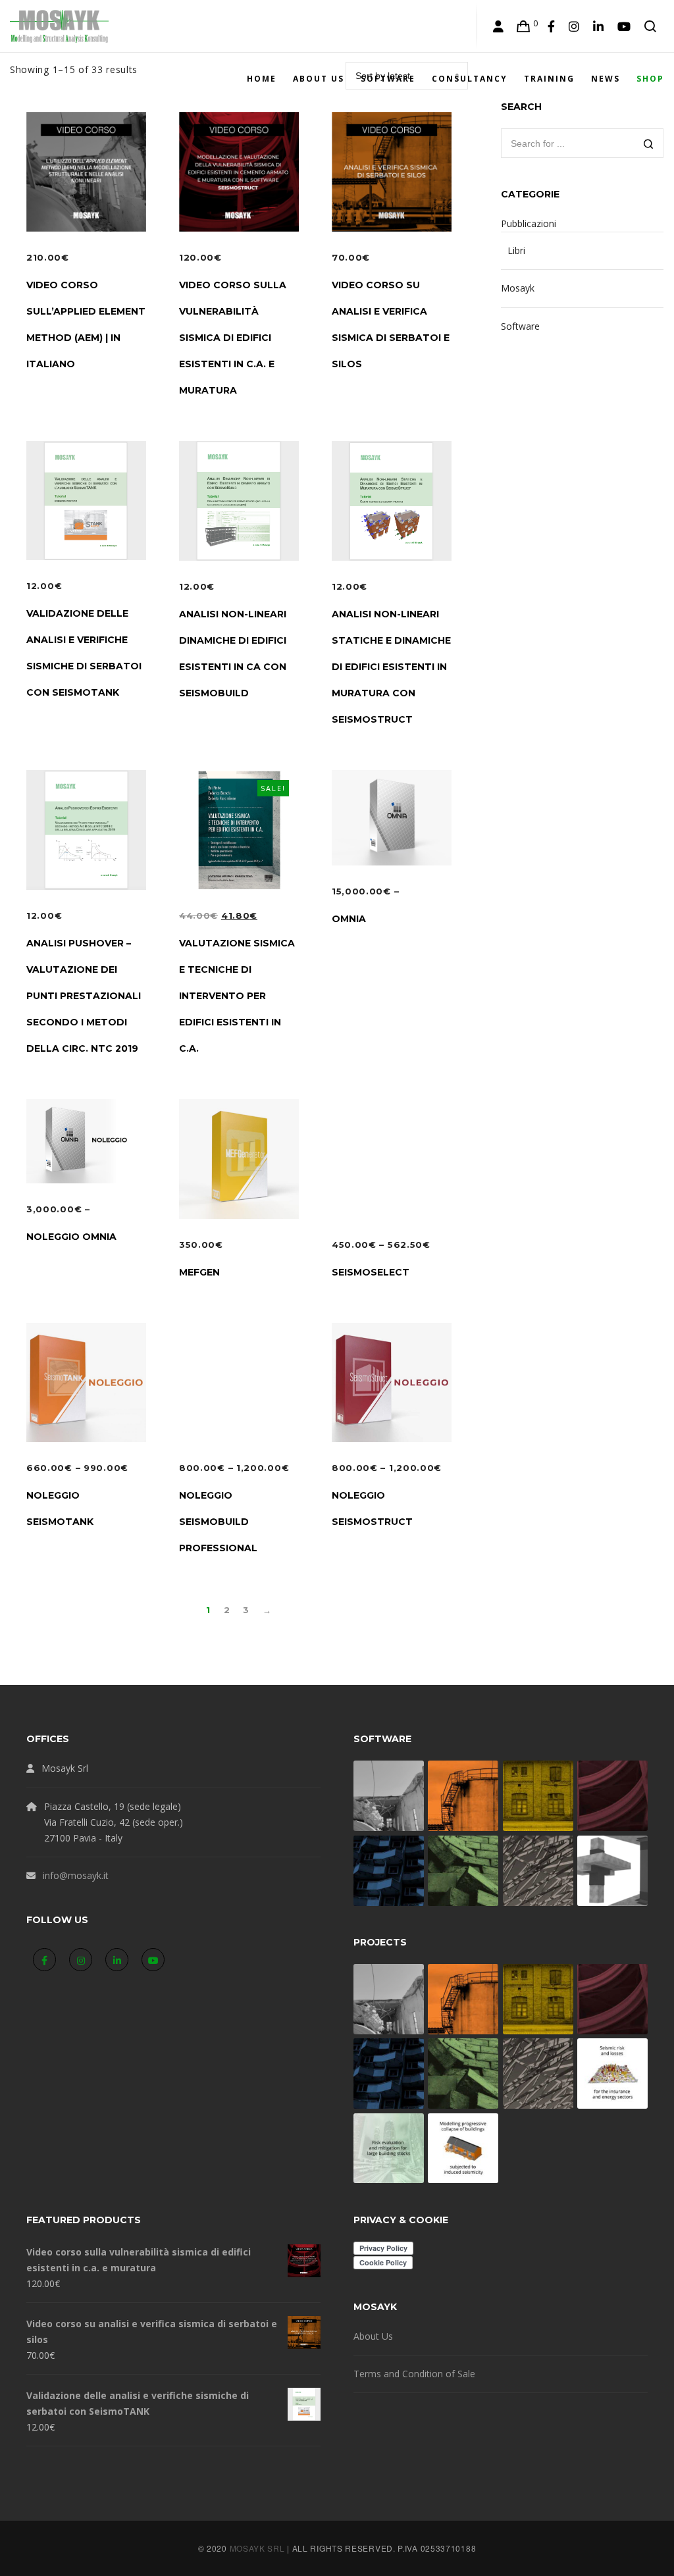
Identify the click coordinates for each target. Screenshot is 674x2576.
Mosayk (518, 288)
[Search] (651, 26)
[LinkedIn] (599, 26)
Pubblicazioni (529, 223)
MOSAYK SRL (257, 2548)
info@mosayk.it (76, 1875)
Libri (516, 250)
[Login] (499, 26)
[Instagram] (574, 26)
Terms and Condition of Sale (414, 2374)
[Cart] (524, 26)
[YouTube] (624, 26)
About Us (373, 2336)
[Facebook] (552, 26)
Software (520, 326)
